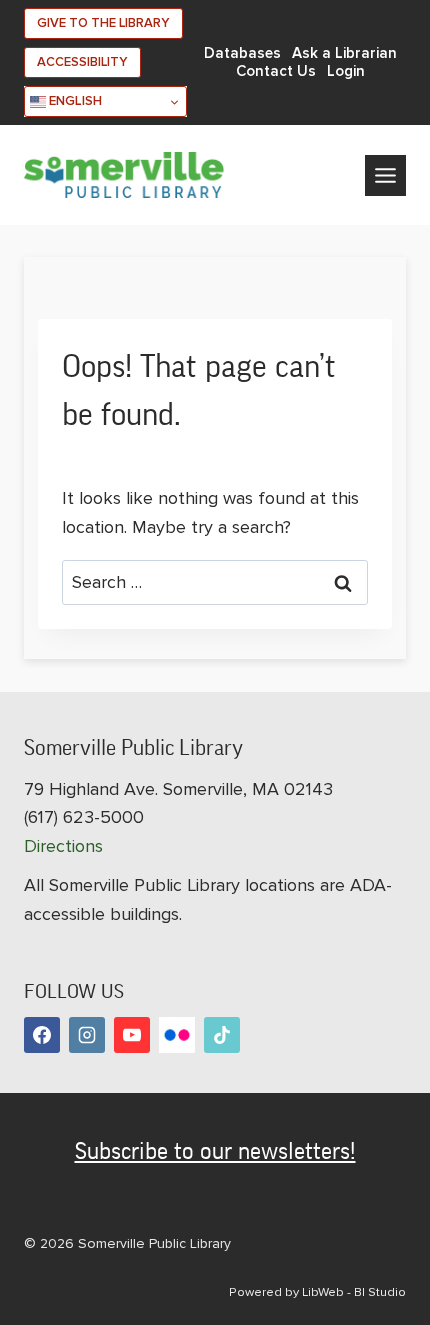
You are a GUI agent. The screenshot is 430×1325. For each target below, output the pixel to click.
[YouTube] (132, 1035)
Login (346, 71)
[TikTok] (222, 1035)
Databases (242, 53)
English (74, 101)
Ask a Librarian (344, 53)
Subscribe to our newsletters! (215, 1151)
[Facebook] (42, 1035)
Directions (63, 846)
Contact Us (276, 71)
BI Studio (380, 1292)
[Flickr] (177, 1035)
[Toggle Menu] (385, 175)
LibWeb (323, 1292)
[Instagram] (87, 1035)
